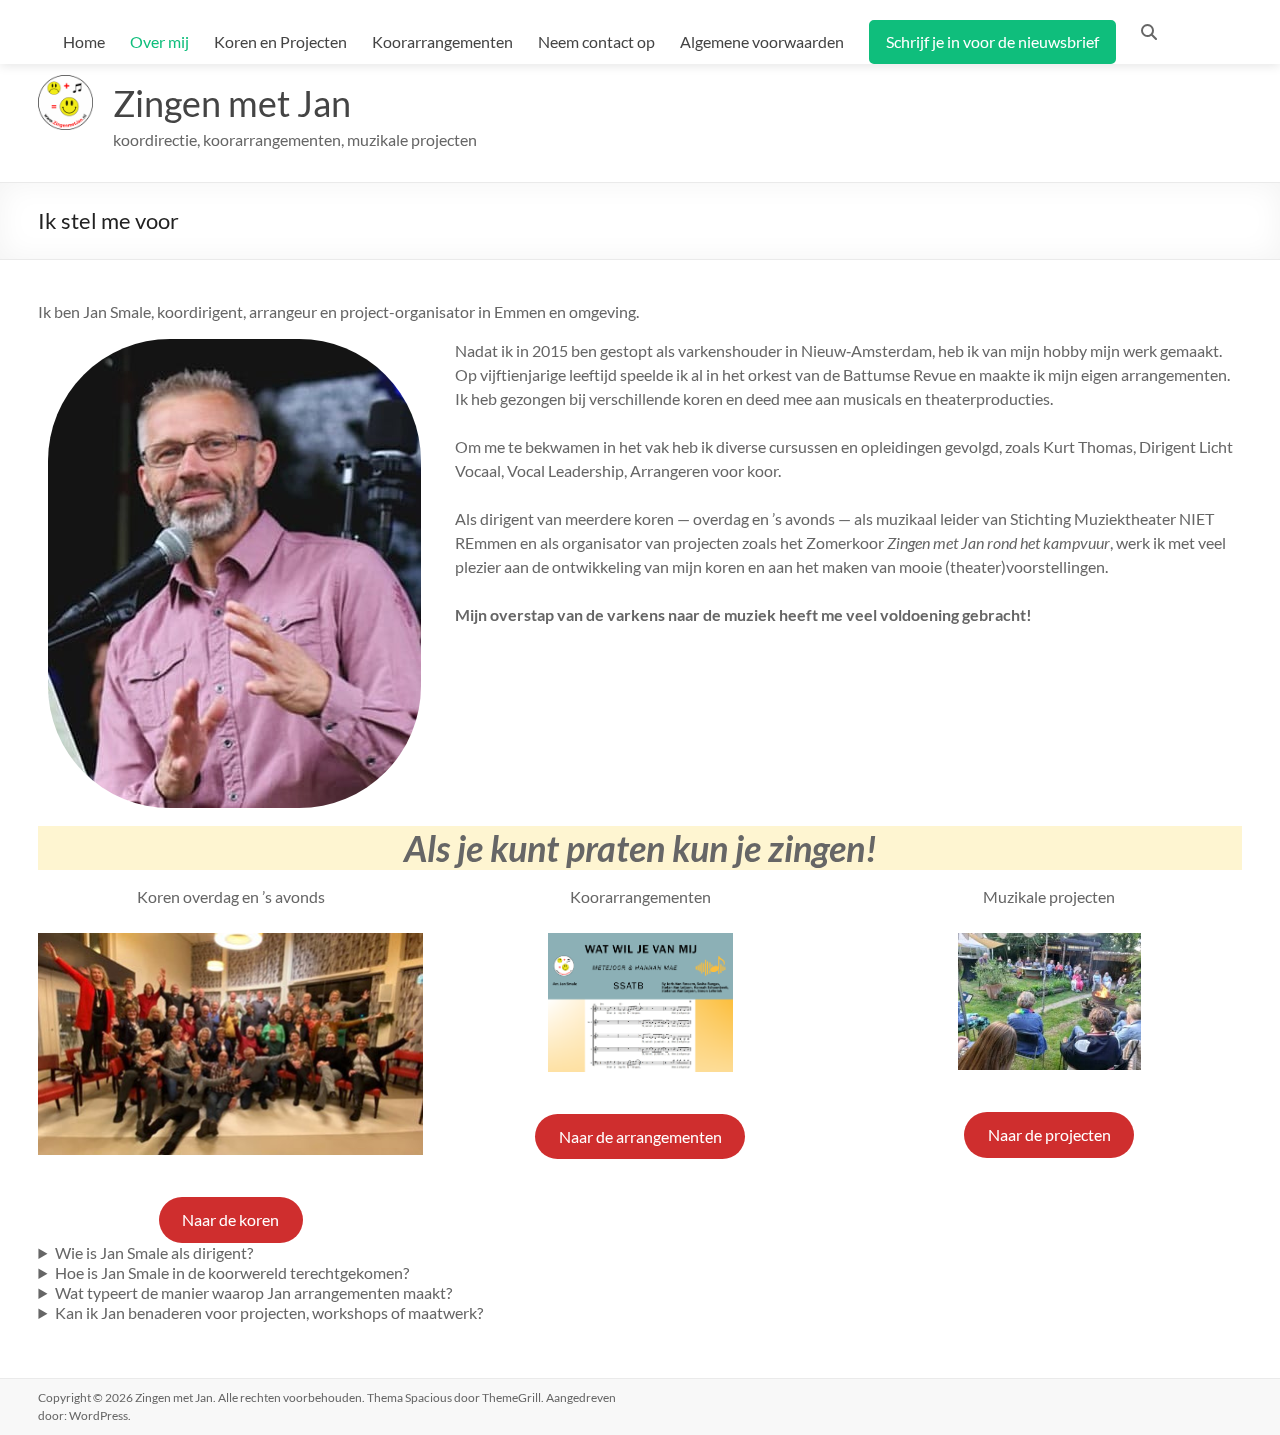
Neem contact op (596, 41)
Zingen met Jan (232, 103)
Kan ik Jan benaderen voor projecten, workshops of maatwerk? (269, 1312)
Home (84, 41)
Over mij (159, 41)
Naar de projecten (1049, 1134)
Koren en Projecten (280, 41)
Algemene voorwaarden (762, 41)
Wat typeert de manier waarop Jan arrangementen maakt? (253, 1292)
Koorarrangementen (442, 41)
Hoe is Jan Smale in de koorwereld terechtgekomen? (232, 1272)
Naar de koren (230, 1219)
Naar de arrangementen (640, 1136)
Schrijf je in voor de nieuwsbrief (992, 41)
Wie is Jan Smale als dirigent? (154, 1252)
